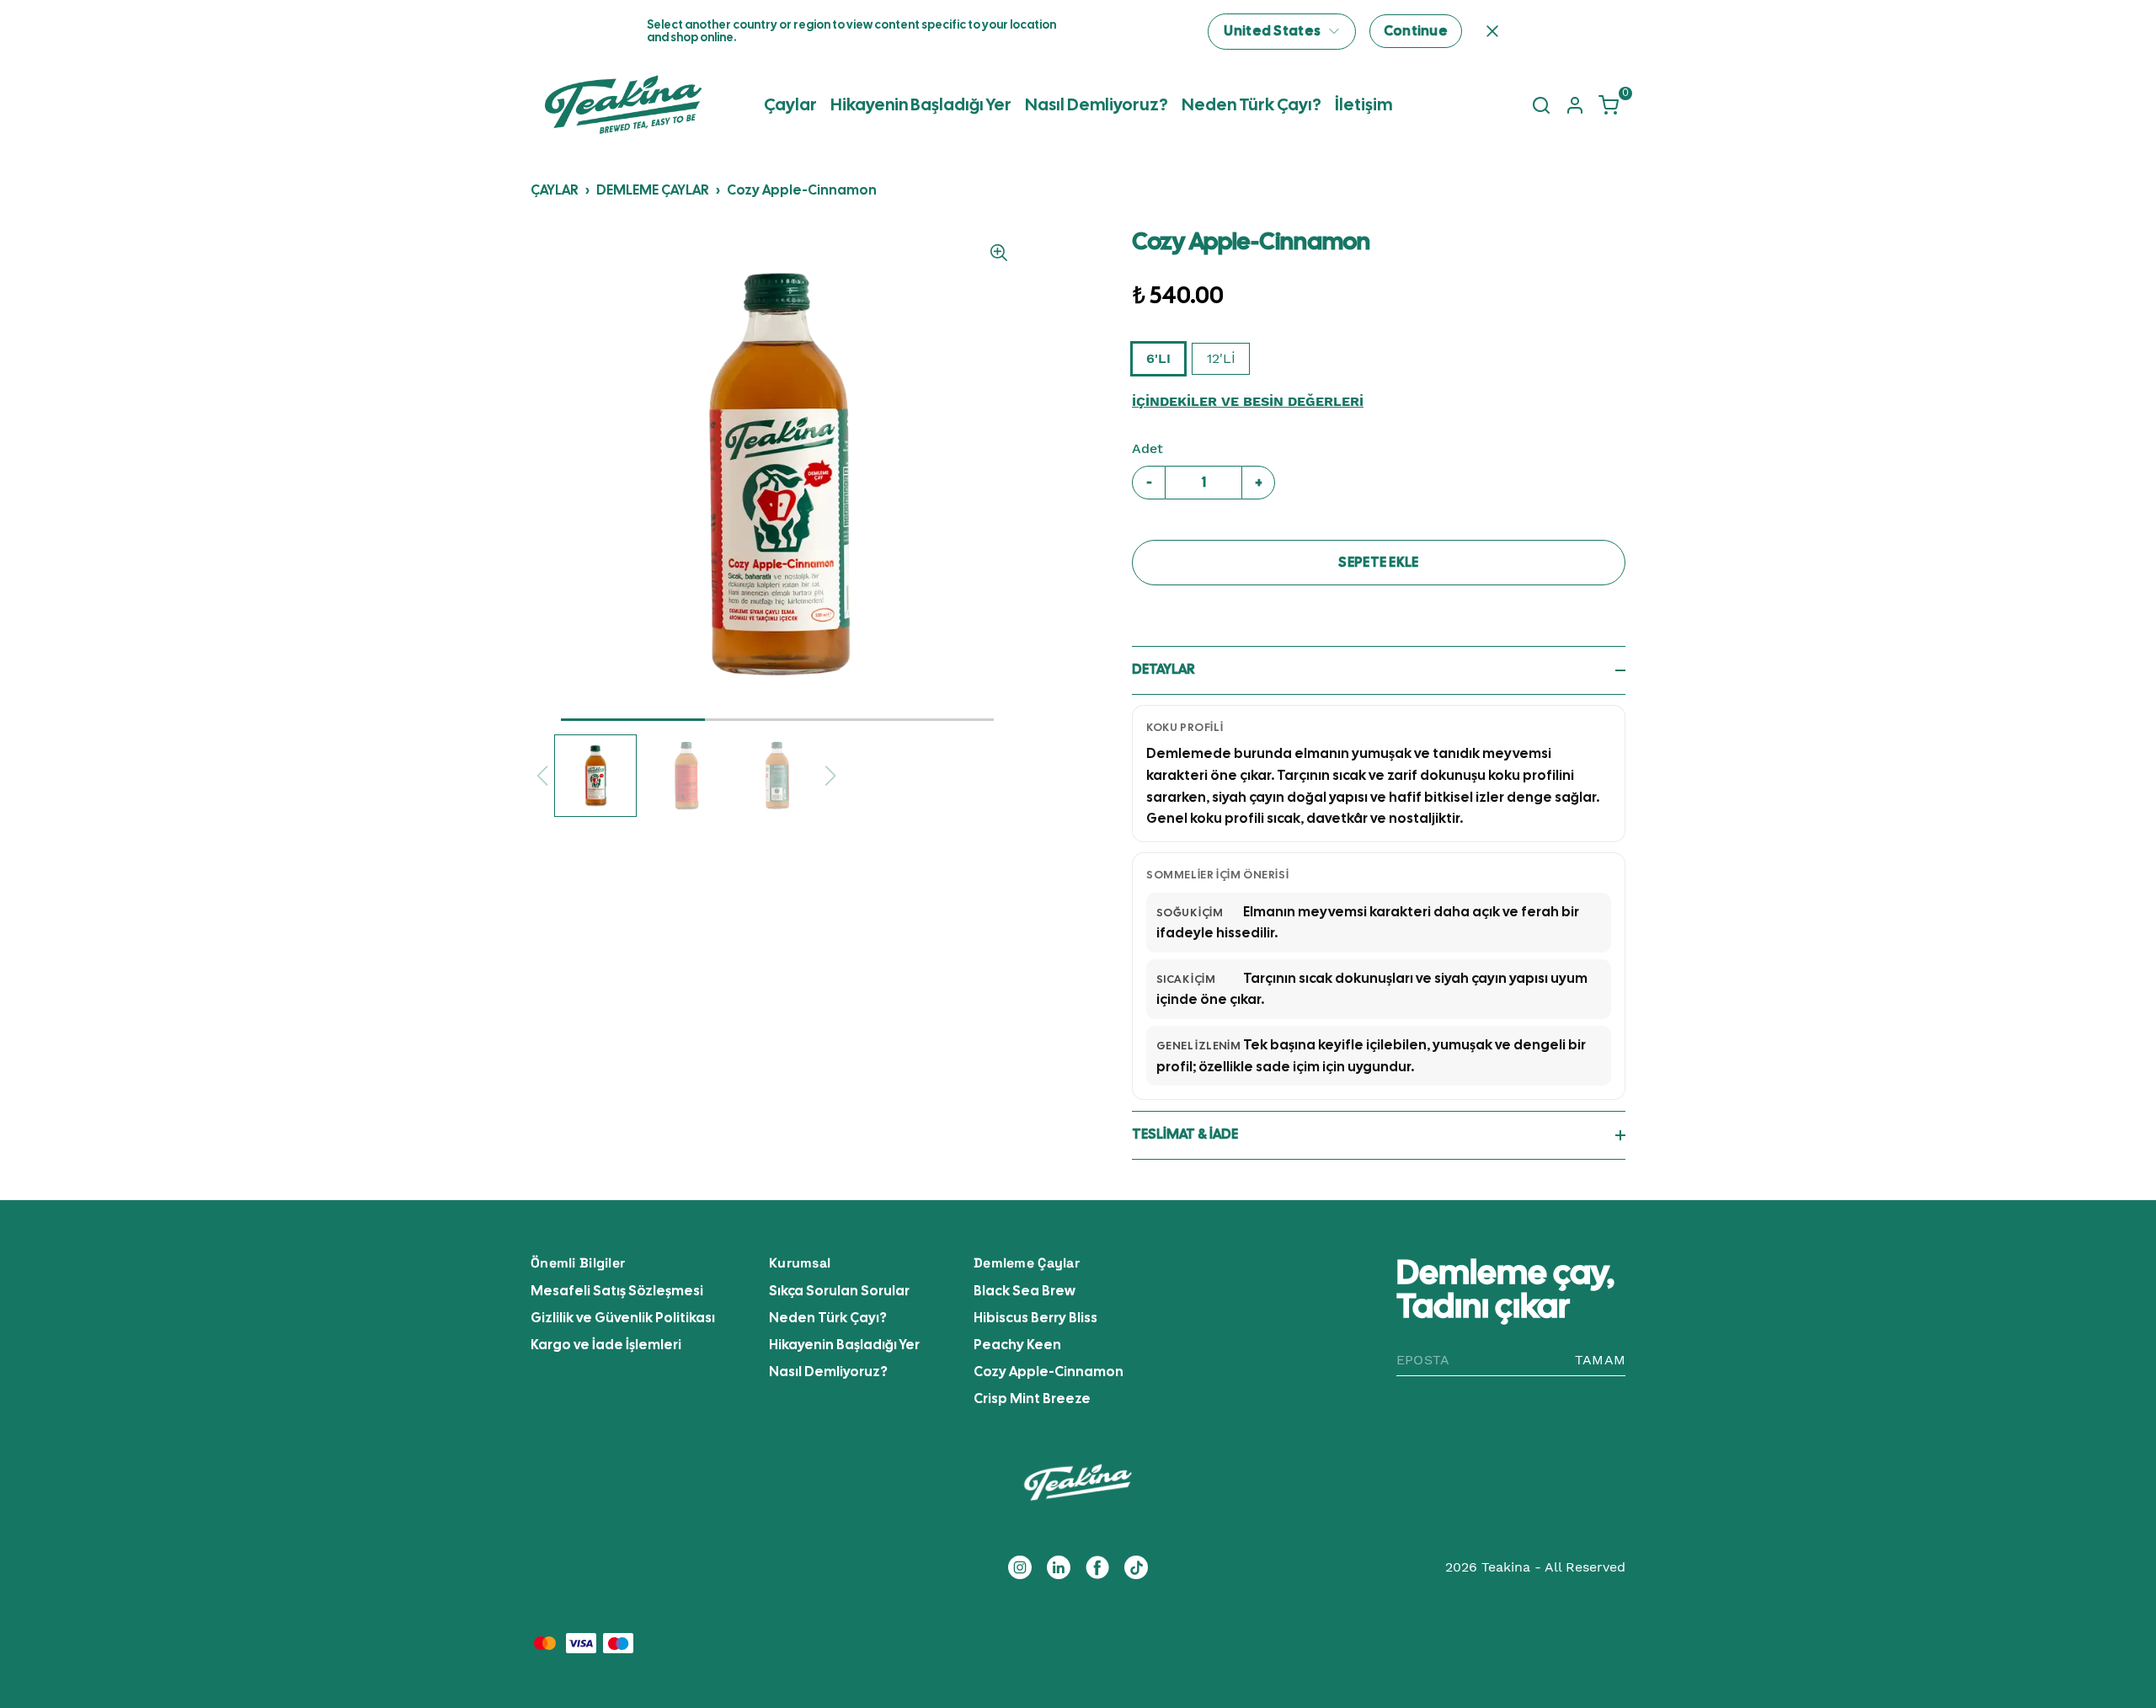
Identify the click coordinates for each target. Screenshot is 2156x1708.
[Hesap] (1575, 105)
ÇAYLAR (555, 190)
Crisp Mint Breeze (1032, 1398)
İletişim (1364, 104)
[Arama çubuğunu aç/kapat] (1541, 105)
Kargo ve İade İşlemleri (606, 1345)
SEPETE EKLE (1378, 562)
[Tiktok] (1136, 1567)
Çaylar (790, 104)
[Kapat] (1492, 31)
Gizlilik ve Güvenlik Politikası (623, 1318)
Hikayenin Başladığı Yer (921, 104)
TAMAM (1600, 1360)
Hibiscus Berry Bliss (1035, 1318)
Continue (1416, 31)
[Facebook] (1097, 1567)
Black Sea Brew (1025, 1291)
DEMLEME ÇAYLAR (653, 190)
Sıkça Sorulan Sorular (839, 1291)
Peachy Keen (1017, 1345)
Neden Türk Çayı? (1251, 104)
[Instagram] (1020, 1567)
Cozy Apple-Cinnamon (802, 190)
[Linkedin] (1059, 1567)
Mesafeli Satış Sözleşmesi (617, 1291)
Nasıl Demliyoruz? (1097, 104)
